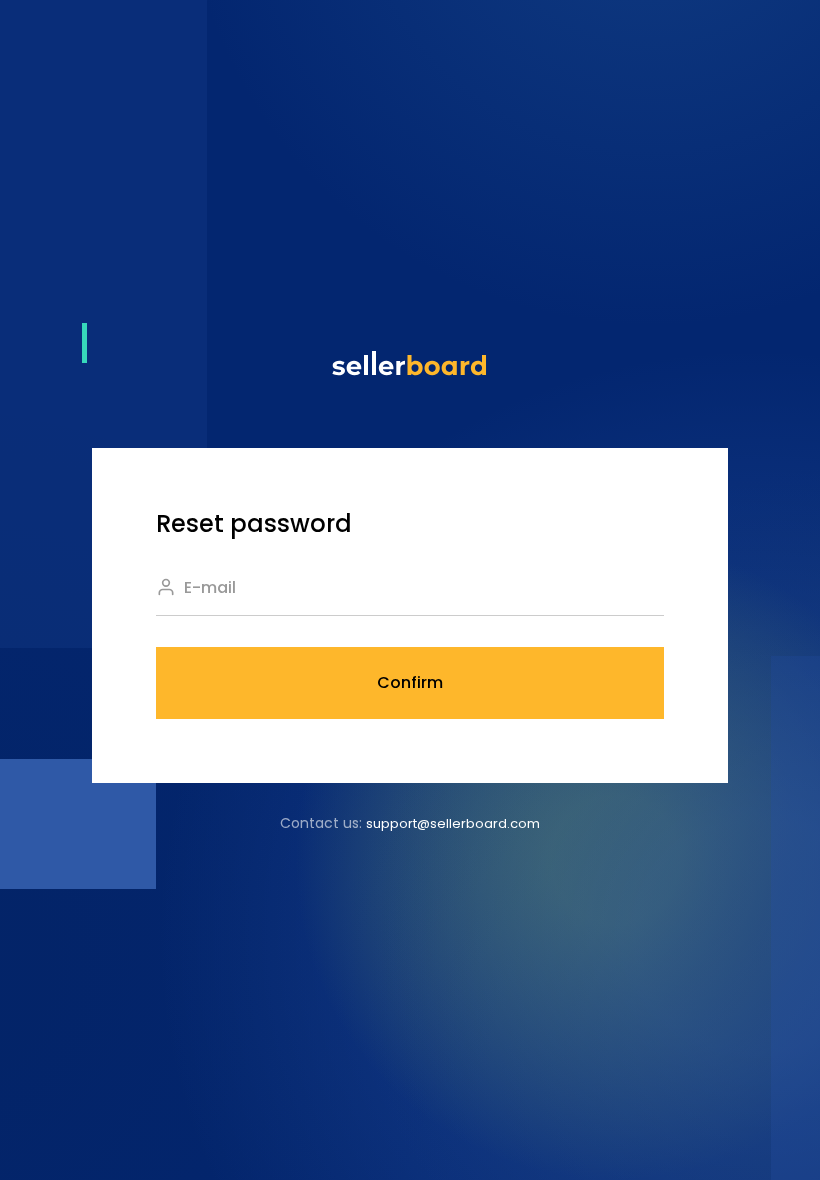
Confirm (410, 682)
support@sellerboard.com (453, 823)
